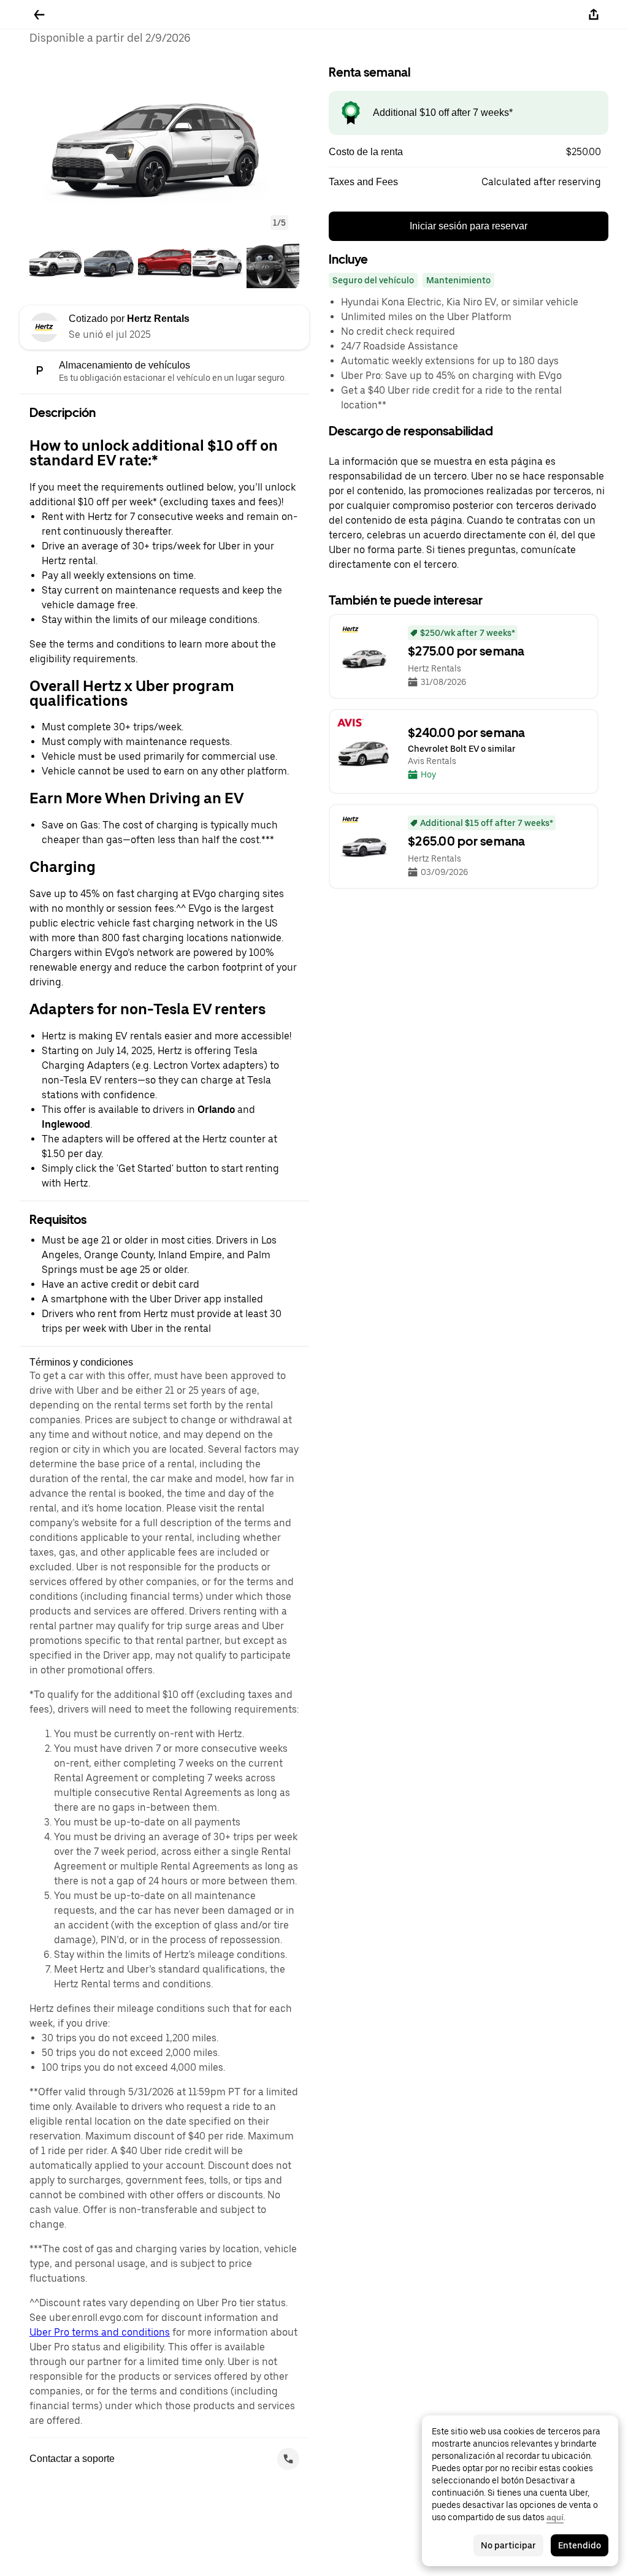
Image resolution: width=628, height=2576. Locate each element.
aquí (555, 2517)
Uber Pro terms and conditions (100, 2332)
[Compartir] (594, 15)
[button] (164, 144)
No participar (508, 2545)
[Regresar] (39, 15)
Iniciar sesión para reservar (469, 226)
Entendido (580, 2545)
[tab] (56, 263)
